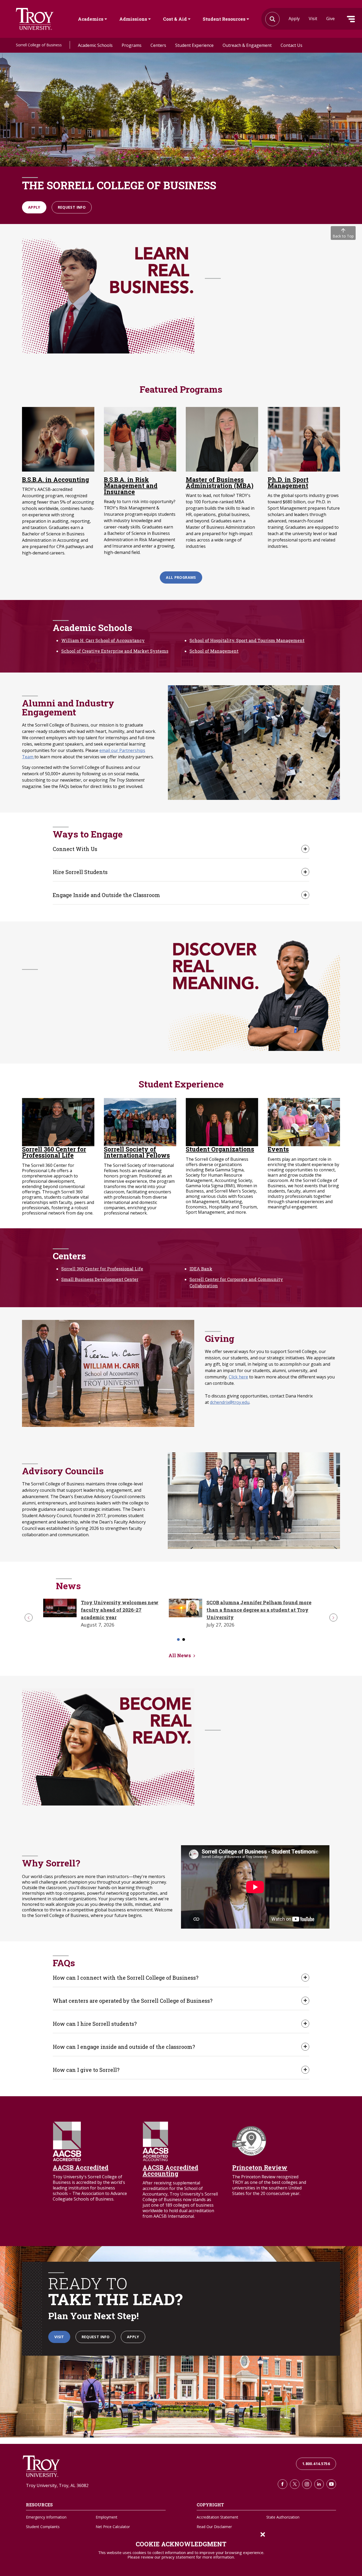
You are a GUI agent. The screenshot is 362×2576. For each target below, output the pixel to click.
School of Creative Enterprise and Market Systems (115, 651)
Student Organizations (220, 1149)
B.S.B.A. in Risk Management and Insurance (131, 486)
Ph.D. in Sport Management (288, 483)
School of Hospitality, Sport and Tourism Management (247, 640)
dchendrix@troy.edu (230, 1402)
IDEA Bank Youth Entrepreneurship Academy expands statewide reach (271, 1610)
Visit (313, 19)
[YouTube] (331, 2484)
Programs (132, 45)
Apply (294, 19)
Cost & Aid (175, 19)
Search (35, 19)
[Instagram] (307, 2484)
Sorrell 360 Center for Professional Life (54, 1152)
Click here (238, 1377)
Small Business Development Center (100, 1279)
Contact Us (292, 45)
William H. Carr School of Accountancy (103, 640)
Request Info (72, 207)
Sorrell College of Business (39, 45)
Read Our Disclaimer (214, 2527)
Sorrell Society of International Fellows (137, 1152)
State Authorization (283, 2517)
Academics (91, 19)
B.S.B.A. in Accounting (56, 480)
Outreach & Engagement (247, 45)
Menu (351, 19)
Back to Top (343, 236)
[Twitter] (295, 2484)
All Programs (181, 577)
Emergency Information (46, 2517)
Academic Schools (95, 45)
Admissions (133, 19)
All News (180, 1655)
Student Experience (194, 45)
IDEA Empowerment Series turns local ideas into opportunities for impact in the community (134, 1610)
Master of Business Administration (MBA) (220, 483)
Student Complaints (43, 2527)
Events (278, 1149)
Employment (107, 2517)
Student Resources (224, 19)
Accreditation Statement (217, 2517)
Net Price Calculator (113, 2527)
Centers (158, 45)
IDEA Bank (201, 1269)
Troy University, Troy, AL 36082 (57, 2485)
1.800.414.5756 (316, 2464)
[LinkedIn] (319, 2484)
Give (330, 19)
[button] (29, 1618)
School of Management (214, 651)
